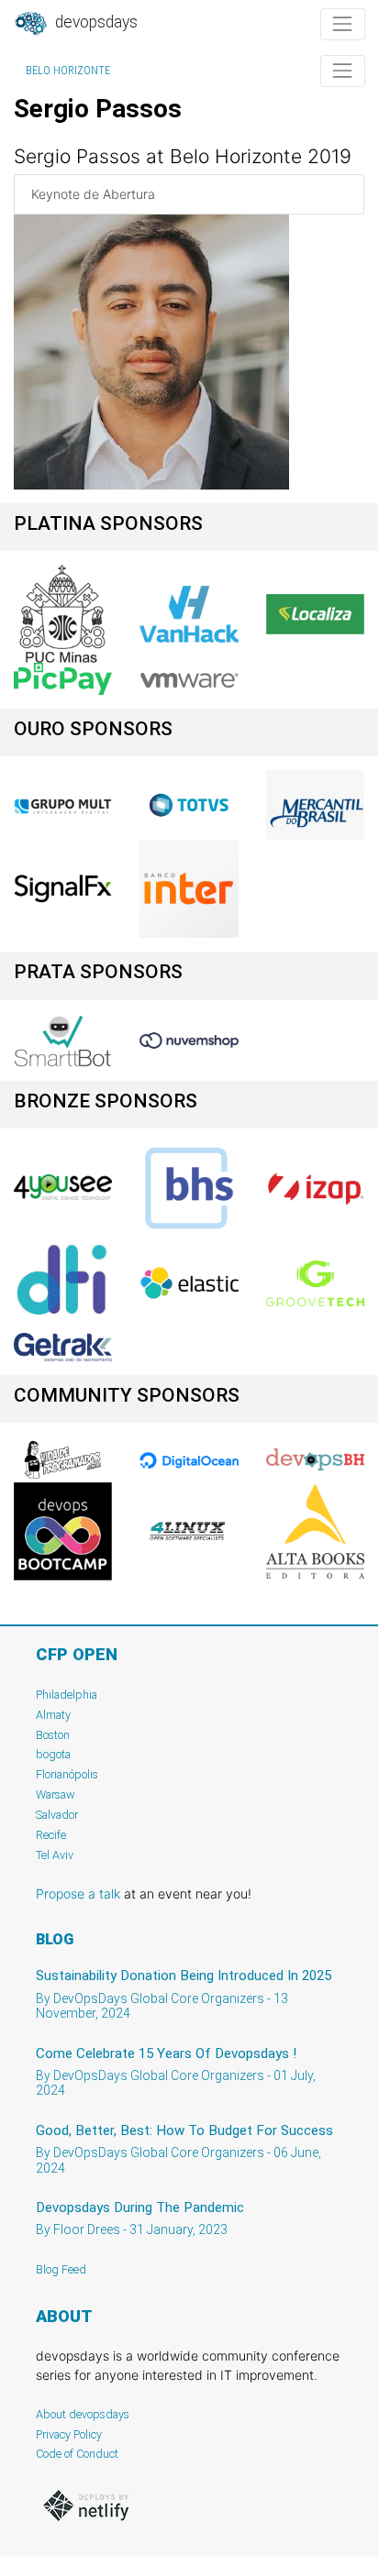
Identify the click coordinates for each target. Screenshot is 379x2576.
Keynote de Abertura (93, 194)
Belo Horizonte (68, 71)
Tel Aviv (55, 1855)
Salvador (57, 1815)
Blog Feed (61, 2269)
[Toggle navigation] (343, 24)
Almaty (53, 1715)
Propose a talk (78, 1893)
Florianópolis (67, 1774)
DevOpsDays (95, 22)
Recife (51, 1835)
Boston (53, 1735)
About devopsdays (83, 2414)
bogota (53, 1754)
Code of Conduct (77, 2454)
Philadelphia (67, 1695)
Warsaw (56, 1794)
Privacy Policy (69, 2434)
